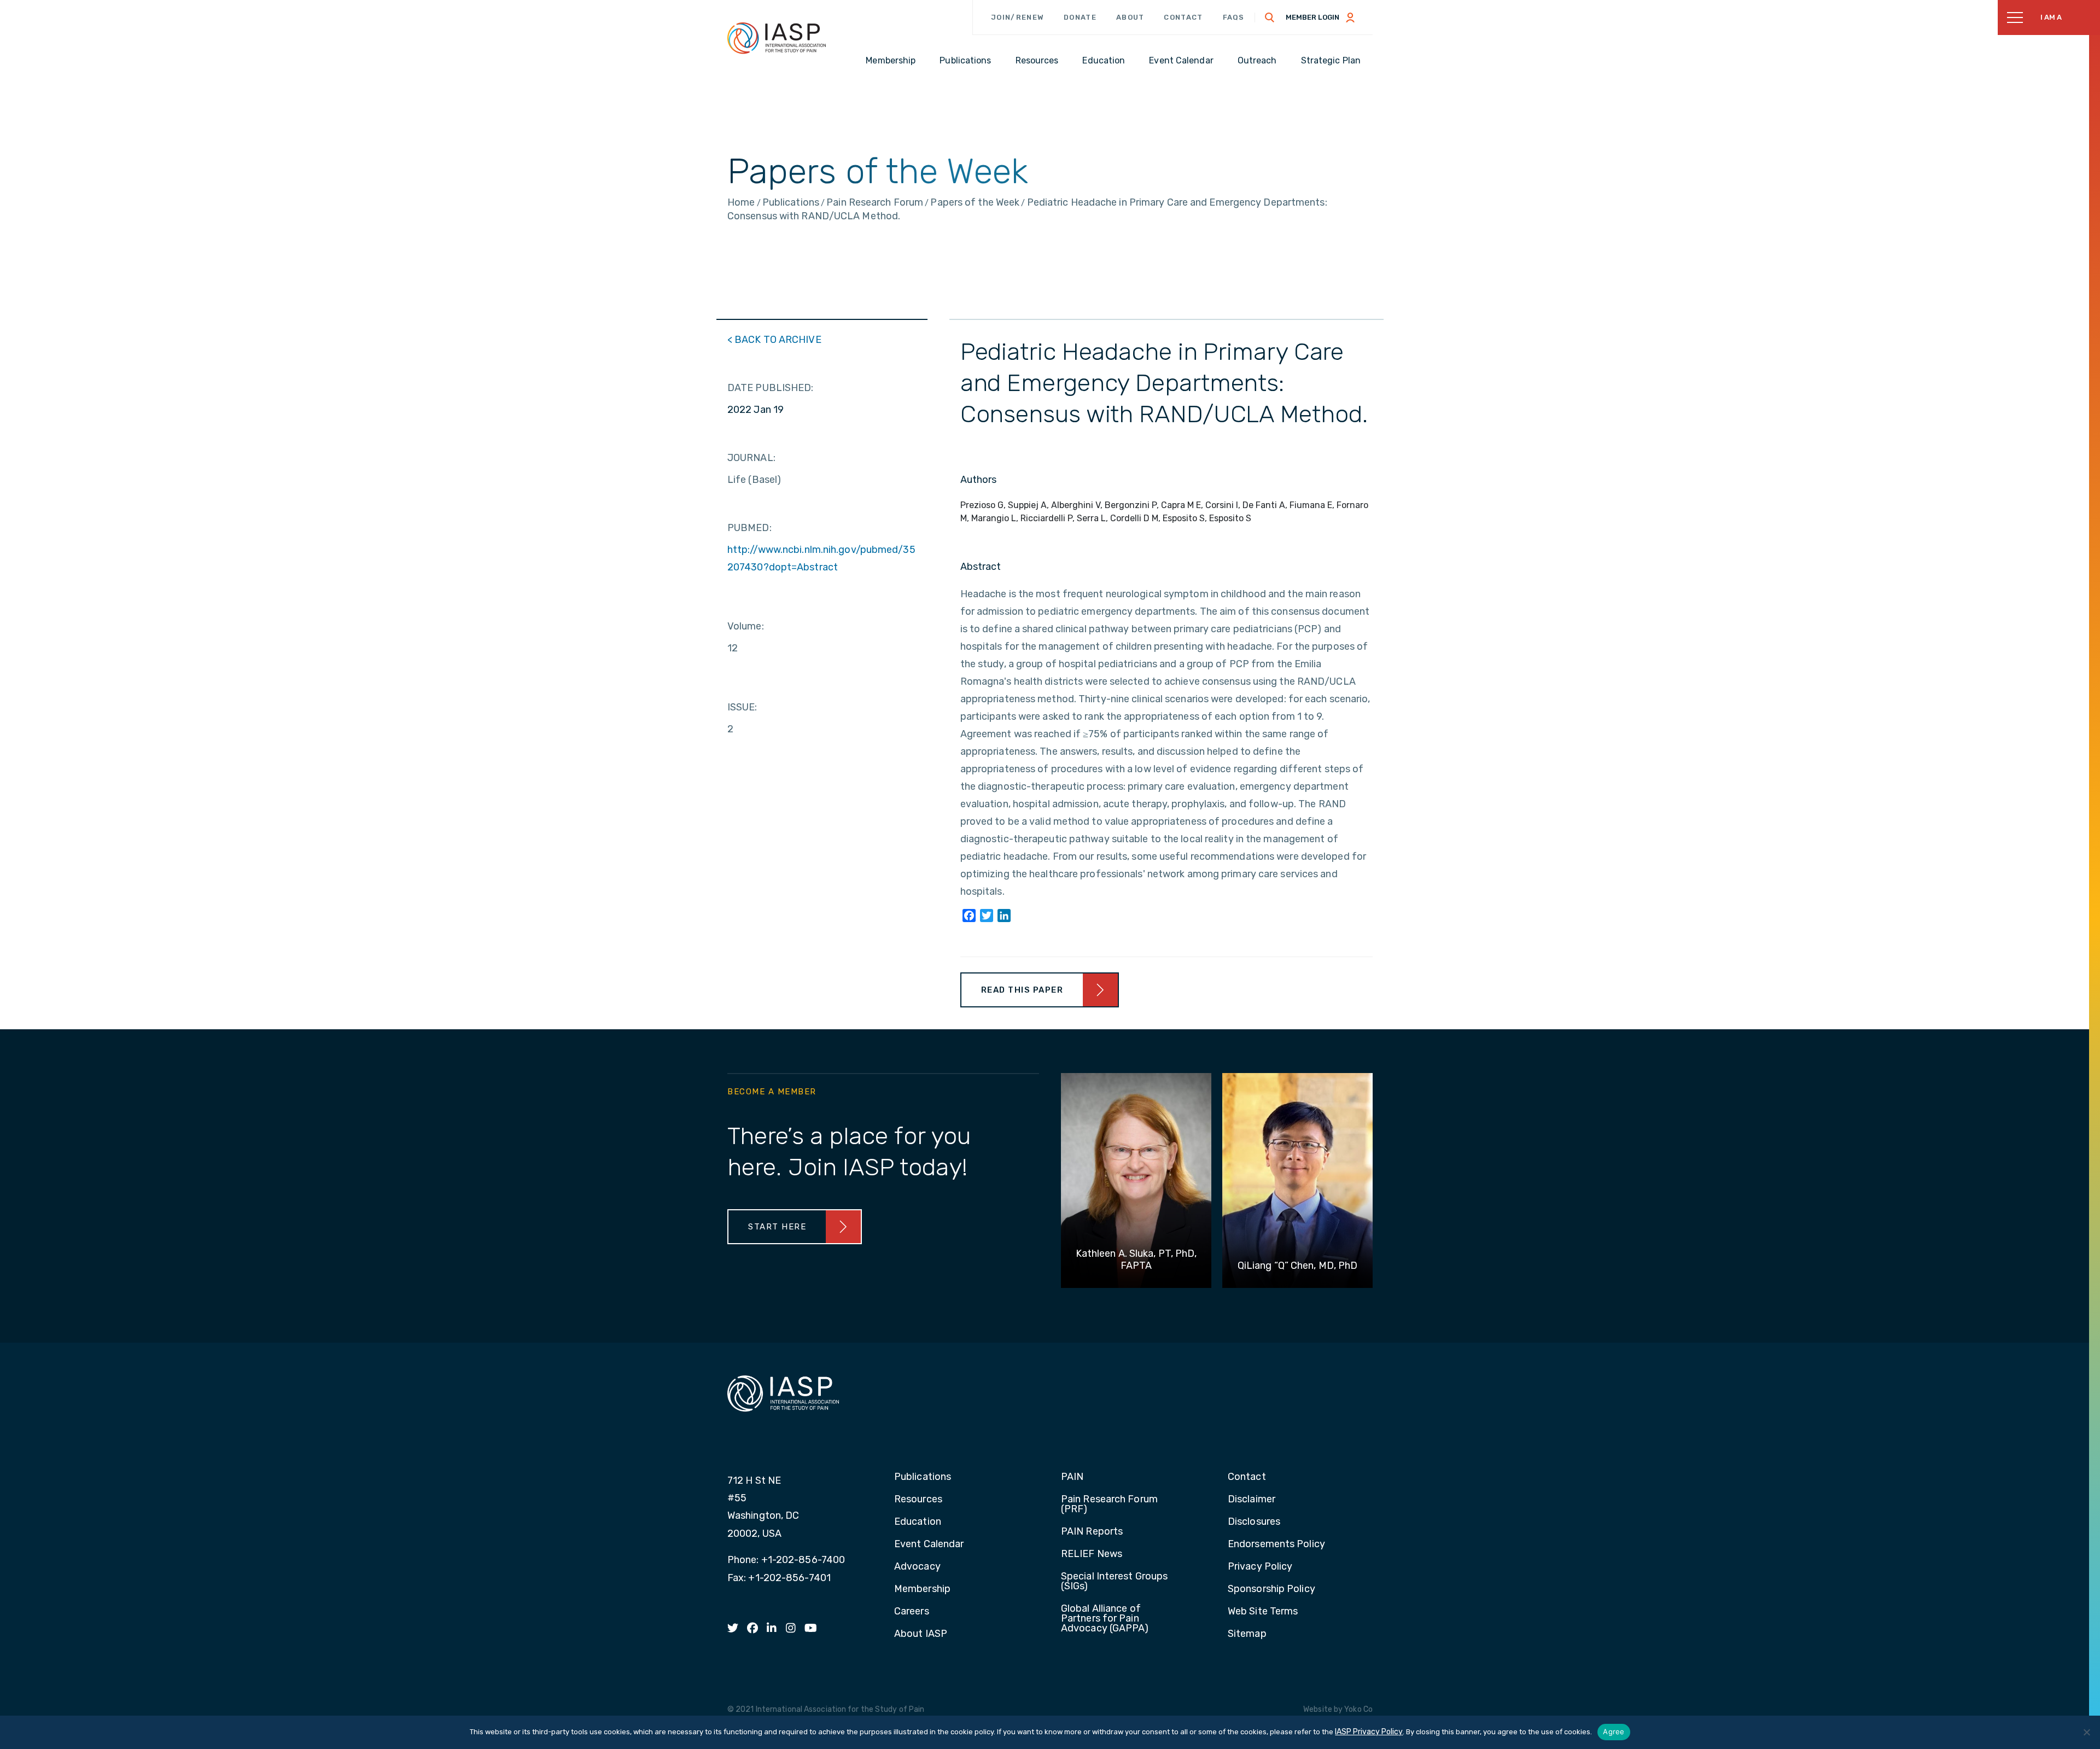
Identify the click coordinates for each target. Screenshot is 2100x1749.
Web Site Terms (1263, 1612)
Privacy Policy (1260, 1567)
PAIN (1072, 1477)
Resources (918, 1500)
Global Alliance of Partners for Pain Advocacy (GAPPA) (1105, 1619)
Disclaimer (1252, 1500)
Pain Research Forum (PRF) (1109, 1505)
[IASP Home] (777, 38)
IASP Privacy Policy (1369, 1732)
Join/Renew (1017, 17)
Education (918, 1522)
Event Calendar (929, 1544)
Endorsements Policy (1276, 1544)
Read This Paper (1022, 990)
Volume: (746, 626)
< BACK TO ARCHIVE (774, 340)
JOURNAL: (751, 458)
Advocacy (917, 1567)
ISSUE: (742, 707)
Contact (1183, 17)
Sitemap (1247, 1634)
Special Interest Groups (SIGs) (1114, 1582)
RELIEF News (1092, 1554)
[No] (2086, 1732)
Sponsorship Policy (1271, 1589)
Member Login (1312, 17)
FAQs (1234, 17)
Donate (1080, 17)
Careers (912, 1612)
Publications (923, 1477)
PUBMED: (749, 528)
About (1130, 17)
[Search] (1270, 18)
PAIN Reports (1092, 1532)
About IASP (921, 1634)
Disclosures (1254, 1522)
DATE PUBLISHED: (771, 388)
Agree (1614, 1731)
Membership (922, 1589)
